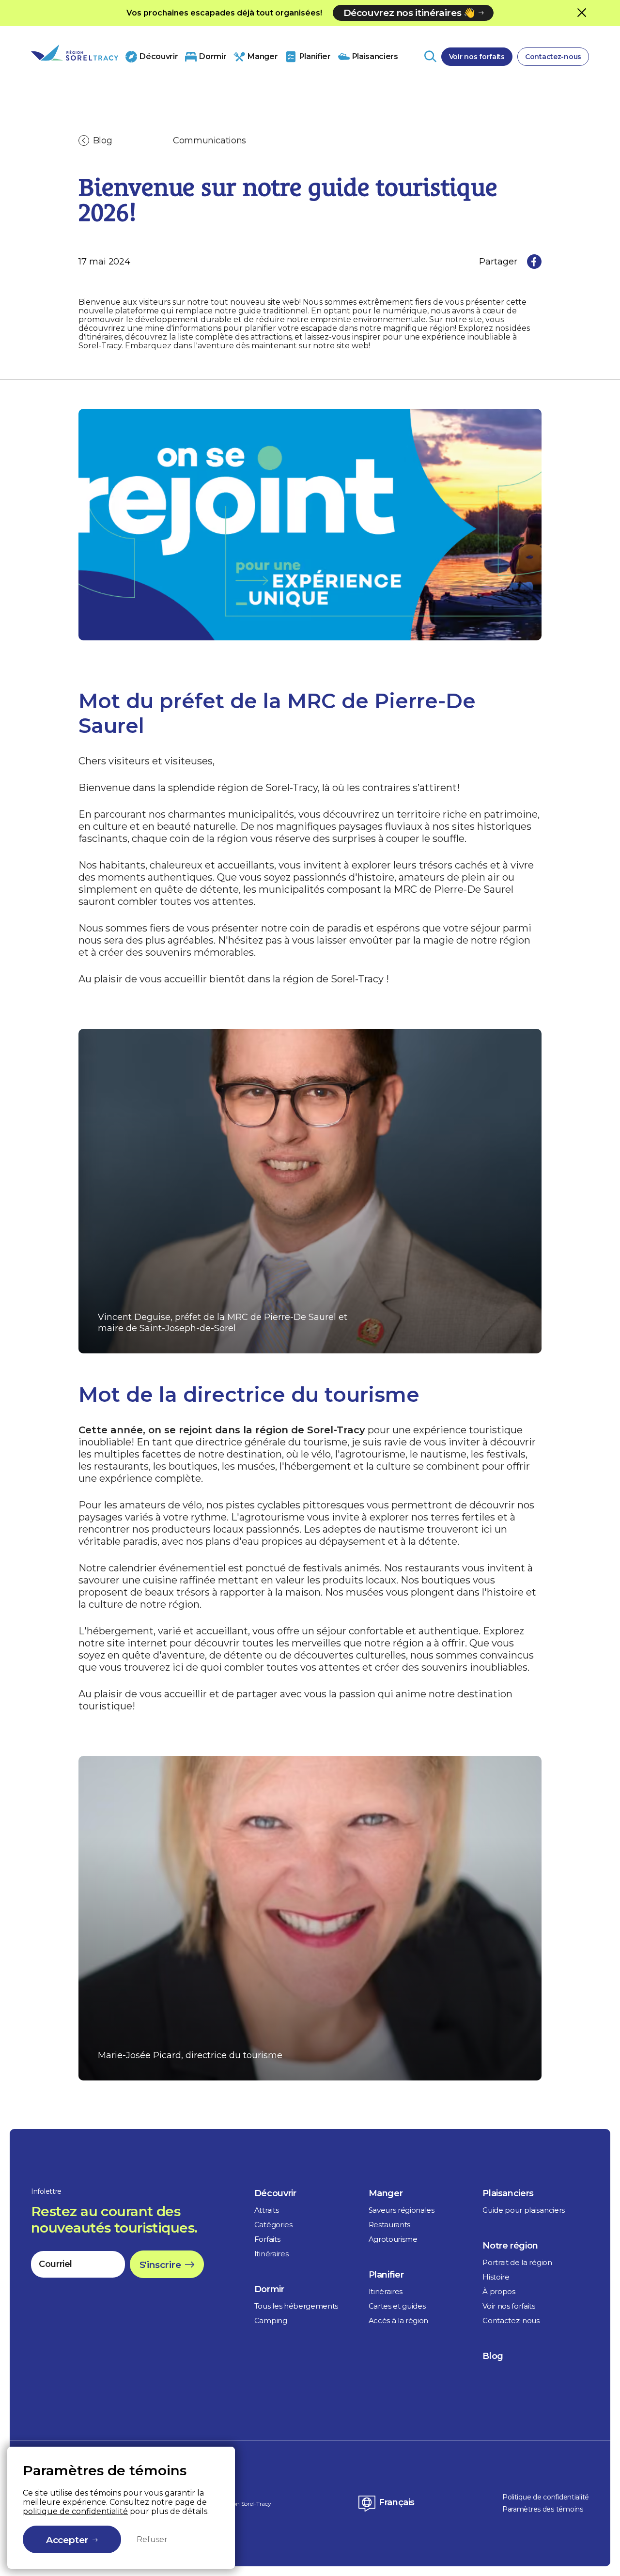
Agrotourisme (393, 2239)
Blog (103, 140)
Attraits (266, 2210)
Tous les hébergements (296, 2306)
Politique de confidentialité (546, 2497)
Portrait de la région (517, 2262)
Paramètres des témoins (543, 2509)
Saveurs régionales (402, 2210)
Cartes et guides (397, 2306)
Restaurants (389, 2225)
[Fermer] (582, 12)
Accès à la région (399, 2320)
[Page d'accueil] (75, 53)
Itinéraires (271, 2254)
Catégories (273, 2225)
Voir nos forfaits (477, 57)
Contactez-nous (553, 57)
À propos (499, 2291)
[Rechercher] (430, 56)
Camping (271, 2320)
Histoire (496, 2277)
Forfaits (267, 2239)
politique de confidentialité (75, 2511)
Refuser (152, 2539)
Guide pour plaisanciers (524, 2210)
